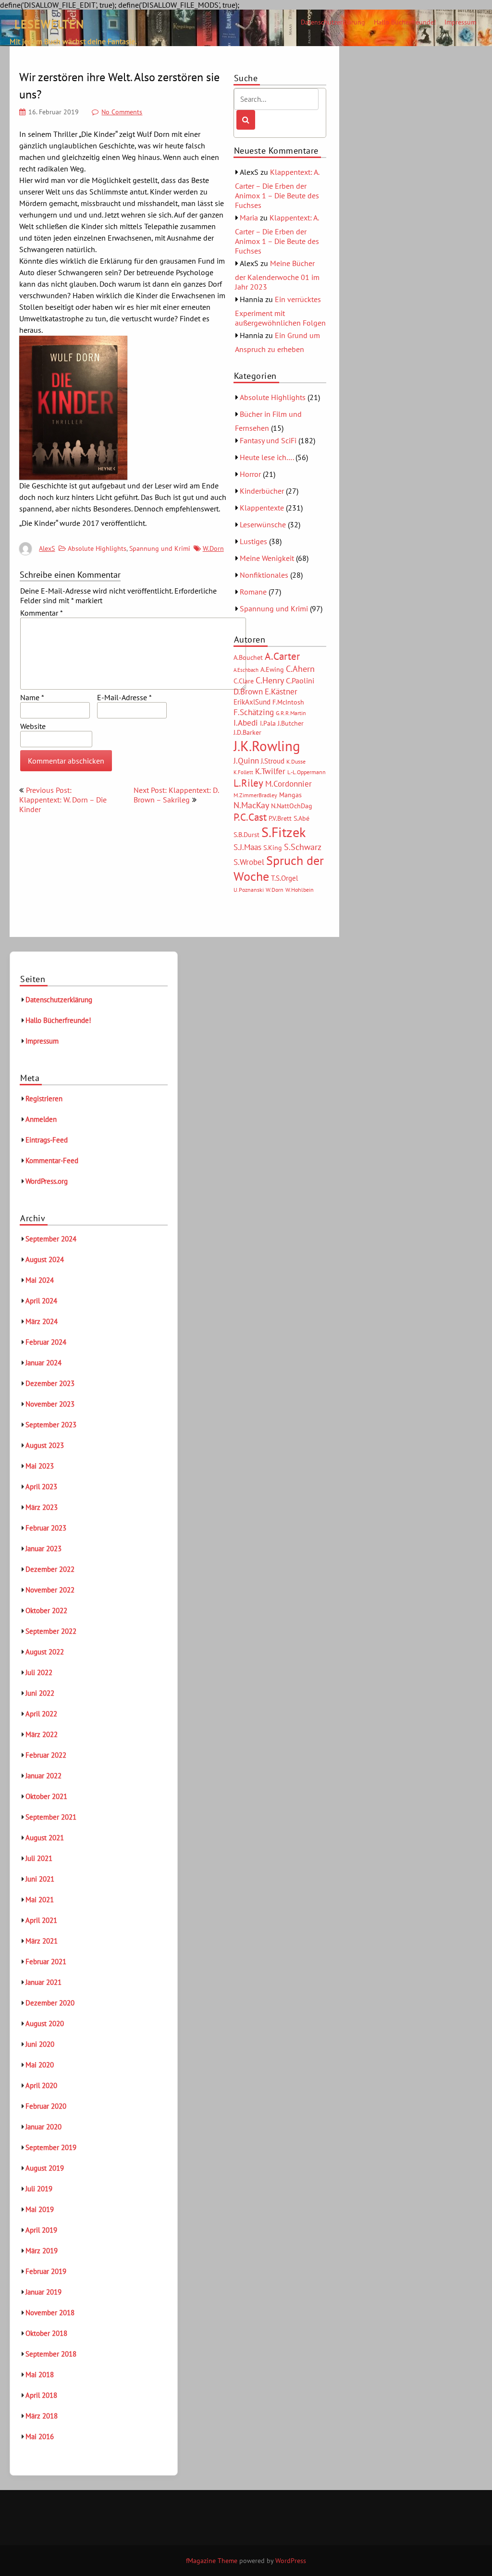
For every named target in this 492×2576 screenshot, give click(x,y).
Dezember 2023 (50, 1383)
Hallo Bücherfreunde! (405, 22)
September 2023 (51, 1425)
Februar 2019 (46, 2271)
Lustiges (253, 541)
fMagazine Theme (212, 2561)
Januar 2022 (43, 1776)
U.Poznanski (249, 890)
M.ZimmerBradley (255, 795)
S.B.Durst (246, 835)
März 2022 (42, 1734)
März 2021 (42, 1941)
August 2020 (45, 2023)
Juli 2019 (39, 2189)
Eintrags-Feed (47, 1140)
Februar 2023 (46, 1528)
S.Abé (301, 818)
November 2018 (50, 2313)
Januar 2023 (43, 1549)
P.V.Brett (280, 818)
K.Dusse (296, 761)
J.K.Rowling (267, 746)
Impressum (460, 22)
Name (32, 697)
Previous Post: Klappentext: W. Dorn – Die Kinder (63, 800)
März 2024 (42, 1321)
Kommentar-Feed (52, 1160)
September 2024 (51, 1239)
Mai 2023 (40, 1466)
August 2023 (45, 1445)
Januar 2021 (43, 1982)
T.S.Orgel (284, 878)
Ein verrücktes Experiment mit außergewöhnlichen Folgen (280, 311)
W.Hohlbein (300, 890)
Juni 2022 (40, 1693)
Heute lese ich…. (267, 457)
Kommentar (42, 613)
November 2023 (50, 1404)
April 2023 (41, 1487)
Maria (249, 218)
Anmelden (41, 1119)
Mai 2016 (40, 2436)
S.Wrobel (249, 862)
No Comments (122, 112)
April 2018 (41, 2395)
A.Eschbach (246, 670)
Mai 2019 (40, 2209)
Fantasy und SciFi (268, 440)
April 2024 (41, 1301)
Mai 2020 (40, 2065)
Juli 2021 (39, 1858)
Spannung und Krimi (160, 548)
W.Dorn (213, 548)
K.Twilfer (270, 771)
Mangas (290, 795)
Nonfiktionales (264, 575)
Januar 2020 (43, 2127)
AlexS (47, 548)
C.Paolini (300, 680)
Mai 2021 (40, 1900)
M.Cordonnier (289, 784)
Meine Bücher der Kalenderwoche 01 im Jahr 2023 (277, 275)
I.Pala (268, 723)
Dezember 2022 (50, 1569)
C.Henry (270, 680)
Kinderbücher (262, 491)
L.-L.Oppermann (307, 772)
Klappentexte (262, 508)
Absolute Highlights (97, 548)
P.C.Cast (250, 817)
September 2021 (51, 1817)
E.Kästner (281, 692)
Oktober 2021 (46, 1796)
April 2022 (41, 1714)
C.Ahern (300, 668)
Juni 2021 (40, 1879)
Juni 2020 (40, 2044)
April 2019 (41, 2230)
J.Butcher (291, 723)
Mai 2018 (40, 2375)
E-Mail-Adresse (124, 697)
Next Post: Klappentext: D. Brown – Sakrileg (176, 795)
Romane (253, 592)
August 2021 (45, 1838)
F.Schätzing (254, 712)
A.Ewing (272, 669)
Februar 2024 (46, 1342)
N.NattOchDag (292, 806)
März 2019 (42, 2251)
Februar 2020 (46, 2106)
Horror (250, 474)
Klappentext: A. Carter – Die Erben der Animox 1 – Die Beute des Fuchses (277, 188)
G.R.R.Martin (291, 713)
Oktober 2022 (46, 1610)
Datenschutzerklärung (333, 22)
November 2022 (50, 1590)
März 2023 (42, 1507)
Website (33, 726)
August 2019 (45, 2168)
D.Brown (248, 691)
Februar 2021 (46, 1962)
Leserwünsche (263, 524)
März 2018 (42, 2416)
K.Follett (243, 772)
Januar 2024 (43, 1363)
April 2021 (41, 1920)
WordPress (291, 2561)
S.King (273, 848)
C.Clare (244, 681)
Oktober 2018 (46, 2333)
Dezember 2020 (50, 2003)
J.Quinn (246, 760)
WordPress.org (47, 1181)
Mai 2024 (40, 1280)
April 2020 (41, 2085)
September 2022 (51, 1631)
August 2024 (45, 1259)
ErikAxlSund (252, 702)
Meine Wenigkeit (267, 558)
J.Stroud (273, 761)
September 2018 (51, 2354)
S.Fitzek (283, 832)
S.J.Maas (247, 847)
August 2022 (45, 1652)
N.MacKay (251, 805)
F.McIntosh (288, 702)
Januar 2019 (43, 2292)
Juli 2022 (39, 1672)
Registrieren (44, 1099)
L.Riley (248, 783)
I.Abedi (246, 723)
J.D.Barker (247, 732)
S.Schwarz (303, 847)
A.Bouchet (248, 657)
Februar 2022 (46, 1755)
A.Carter (282, 656)
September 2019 (51, 2147)
